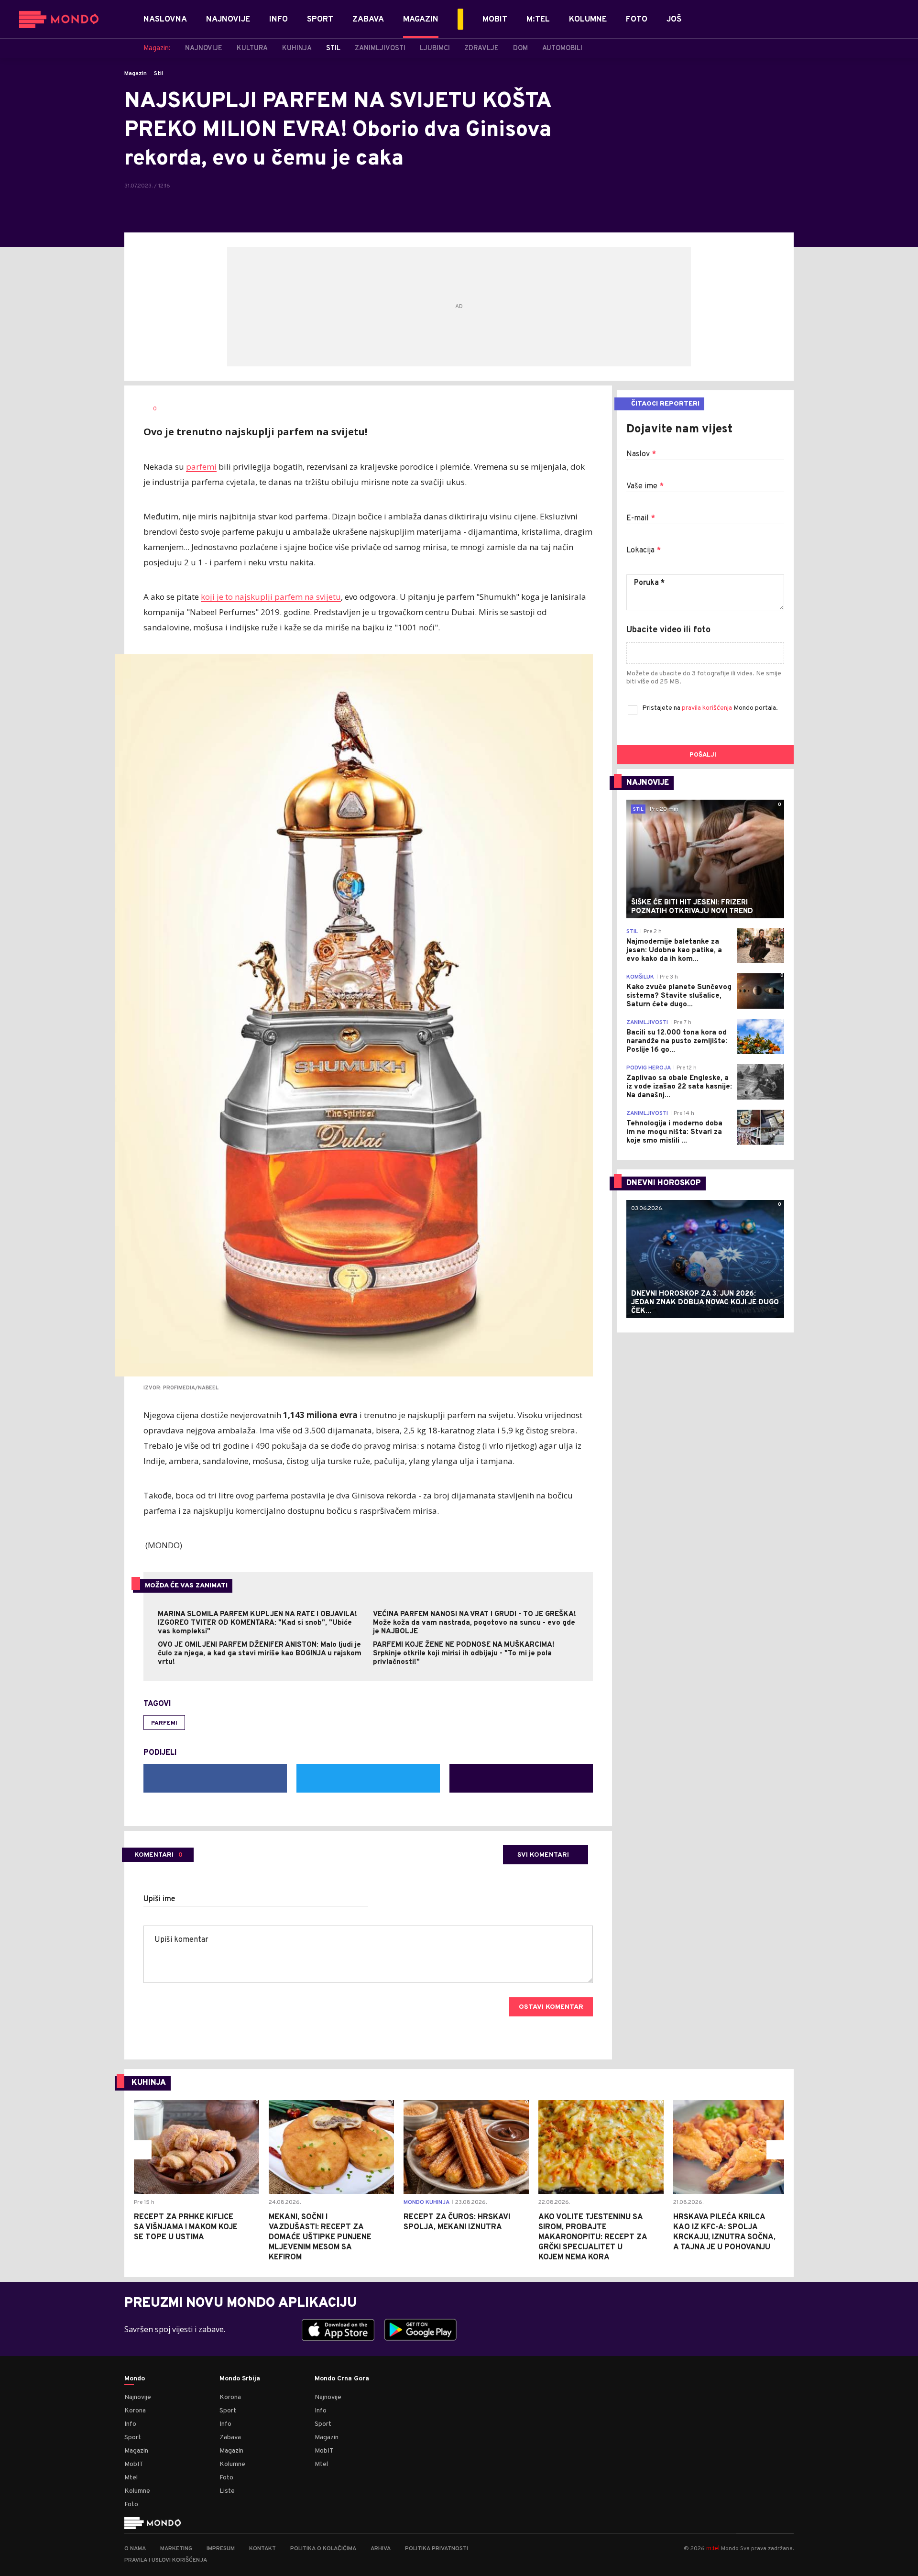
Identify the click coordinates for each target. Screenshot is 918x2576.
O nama (135, 2549)
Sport (133, 2438)
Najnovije (138, 2397)
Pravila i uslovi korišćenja (166, 2560)
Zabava (230, 2438)
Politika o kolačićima (323, 2549)
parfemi (201, 467)
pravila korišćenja (708, 708)
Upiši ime (159, 1899)
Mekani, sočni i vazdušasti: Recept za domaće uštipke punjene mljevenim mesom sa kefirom (320, 2237)
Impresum (221, 2549)
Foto (131, 2504)
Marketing (176, 2549)
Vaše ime (645, 486)
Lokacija (644, 550)
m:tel (713, 2548)
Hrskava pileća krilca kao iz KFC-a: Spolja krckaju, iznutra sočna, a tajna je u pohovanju (724, 2232)
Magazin (136, 74)
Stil (158, 74)
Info (130, 2424)
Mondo (135, 2379)
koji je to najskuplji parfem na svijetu (271, 597)
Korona (135, 2411)
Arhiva (381, 2549)
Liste (227, 2491)
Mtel (131, 2478)
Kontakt (262, 2549)
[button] (142, 2150)
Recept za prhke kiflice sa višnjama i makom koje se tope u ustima (186, 2227)
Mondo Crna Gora (342, 2379)
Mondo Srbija (240, 2379)
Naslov (641, 454)
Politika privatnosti (437, 2549)
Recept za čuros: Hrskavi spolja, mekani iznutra (457, 2222)
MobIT (134, 2464)
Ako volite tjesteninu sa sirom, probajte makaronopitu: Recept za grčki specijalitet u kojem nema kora (593, 2237)
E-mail (641, 518)
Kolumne (137, 2491)
